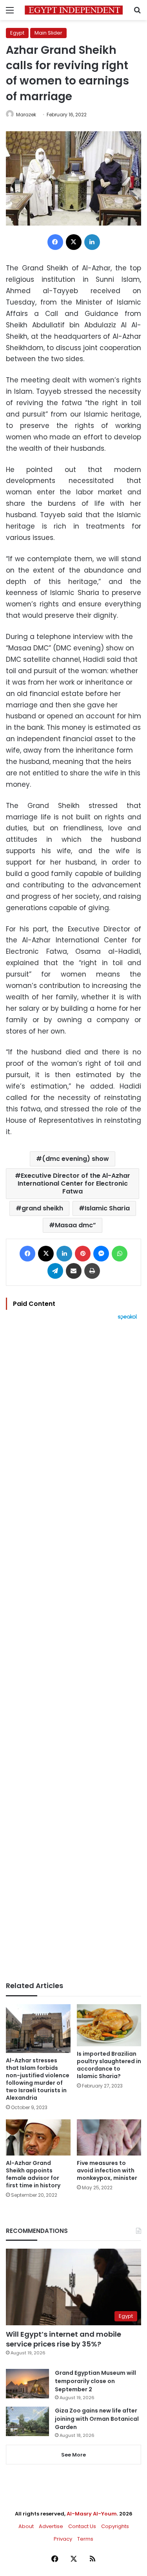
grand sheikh (42, 1208)
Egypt (17, 33)
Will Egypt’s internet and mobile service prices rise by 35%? (64, 2339)
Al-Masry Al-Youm (92, 2514)
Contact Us (82, 2526)
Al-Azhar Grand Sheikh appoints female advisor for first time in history (33, 2174)
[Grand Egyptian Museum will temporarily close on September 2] (27, 2384)
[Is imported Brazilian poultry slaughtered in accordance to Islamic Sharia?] (109, 2025)
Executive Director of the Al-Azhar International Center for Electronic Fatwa (74, 1183)
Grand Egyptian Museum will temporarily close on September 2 (95, 2381)
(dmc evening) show (75, 1159)
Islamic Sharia (107, 1208)
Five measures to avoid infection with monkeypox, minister (107, 2170)
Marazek (26, 115)
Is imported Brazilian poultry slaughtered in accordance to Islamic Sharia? (109, 2065)
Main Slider (48, 33)
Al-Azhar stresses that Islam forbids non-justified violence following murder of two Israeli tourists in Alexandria (38, 2079)
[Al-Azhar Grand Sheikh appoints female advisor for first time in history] (38, 2138)
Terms (85, 2539)
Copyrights (115, 2526)
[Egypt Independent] (74, 10)
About (26, 2526)
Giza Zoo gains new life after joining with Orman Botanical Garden (97, 2419)
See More (73, 2455)
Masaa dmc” (75, 1225)
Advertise (51, 2526)
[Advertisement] (73, 1651)
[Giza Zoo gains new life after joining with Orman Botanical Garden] (27, 2421)
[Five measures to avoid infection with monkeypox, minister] (109, 2138)
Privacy (63, 2539)
